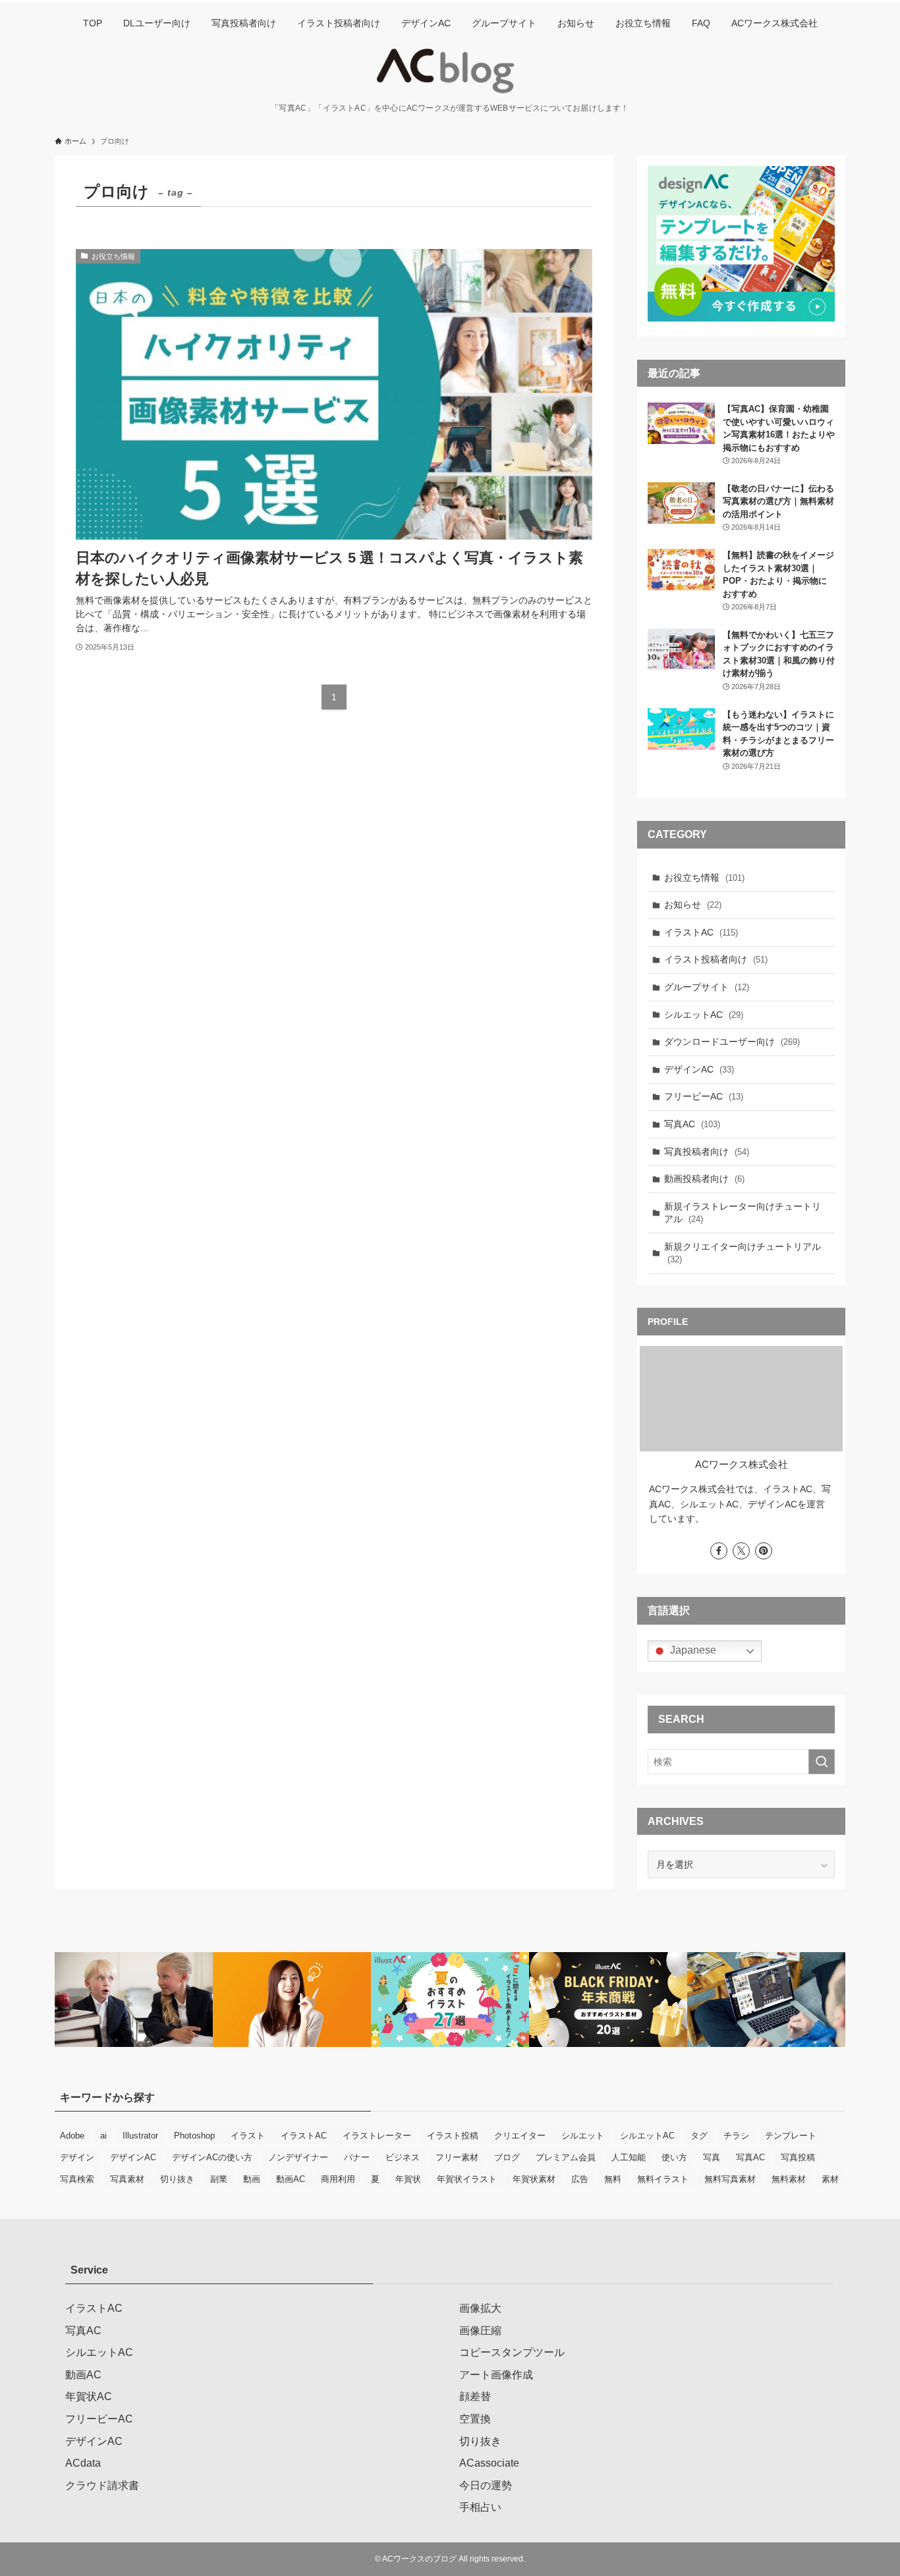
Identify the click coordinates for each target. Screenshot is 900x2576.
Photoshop (194, 2136)
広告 (580, 2179)
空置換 (475, 2419)
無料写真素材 (730, 2179)
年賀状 (408, 2179)
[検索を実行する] (822, 1762)
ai (103, 2136)
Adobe (72, 2136)
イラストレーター (377, 2136)
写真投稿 (798, 2157)
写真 (712, 2157)
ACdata (83, 2463)
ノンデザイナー (298, 2157)
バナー (357, 2157)
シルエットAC (704, 1015)
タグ (699, 2136)
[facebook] (719, 1551)
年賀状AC (89, 2396)
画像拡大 (480, 2308)
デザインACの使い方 (212, 2157)
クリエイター (520, 2136)
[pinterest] (764, 1551)
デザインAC (699, 1069)
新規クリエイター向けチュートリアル (743, 1253)
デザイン (77, 2157)
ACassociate (489, 2463)
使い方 (674, 2157)
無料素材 (789, 2179)
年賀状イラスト (467, 2179)
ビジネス (403, 2157)
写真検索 (77, 2179)
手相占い (480, 2507)
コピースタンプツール (512, 2352)
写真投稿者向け (707, 1152)
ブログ (507, 2157)
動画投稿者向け (704, 1179)
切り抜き (177, 2179)
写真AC (692, 1124)
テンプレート (791, 2136)
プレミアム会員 (566, 2157)
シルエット (583, 2136)
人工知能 (629, 2157)
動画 (252, 2179)
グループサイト (707, 987)
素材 (830, 2179)
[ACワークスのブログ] (450, 71)
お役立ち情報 (704, 878)
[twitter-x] (741, 1551)
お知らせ (693, 905)
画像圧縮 (480, 2331)
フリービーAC (704, 1096)
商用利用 (338, 2179)
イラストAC (701, 932)
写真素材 (127, 2179)
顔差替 (475, 2396)
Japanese (692, 1650)
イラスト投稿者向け (716, 959)
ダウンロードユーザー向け (732, 1042)
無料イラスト (663, 2179)
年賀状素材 (534, 2179)
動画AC (291, 2179)
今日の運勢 (486, 2485)
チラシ (736, 2136)
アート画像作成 (496, 2375)
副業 (219, 2179)
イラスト (248, 2136)
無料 (613, 2179)
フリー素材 (457, 2157)
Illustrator (140, 2136)
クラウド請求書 (102, 2485)
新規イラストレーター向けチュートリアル (743, 1213)
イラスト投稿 (453, 2136)
